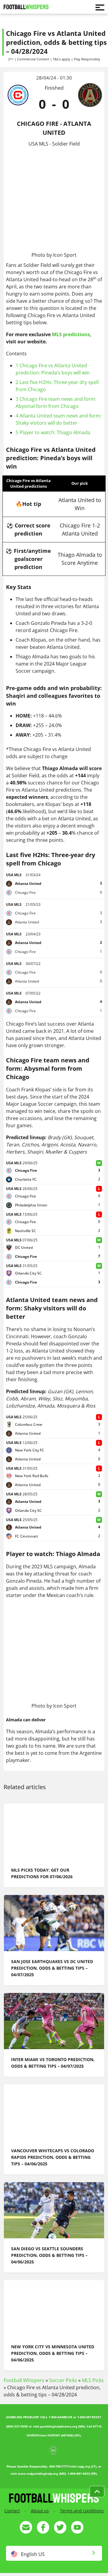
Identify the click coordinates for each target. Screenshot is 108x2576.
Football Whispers (24, 2380)
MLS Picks (93, 2380)
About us (40, 2511)
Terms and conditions (82, 2511)
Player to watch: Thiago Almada (53, 432)
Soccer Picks (63, 2380)
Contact (12, 2511)
